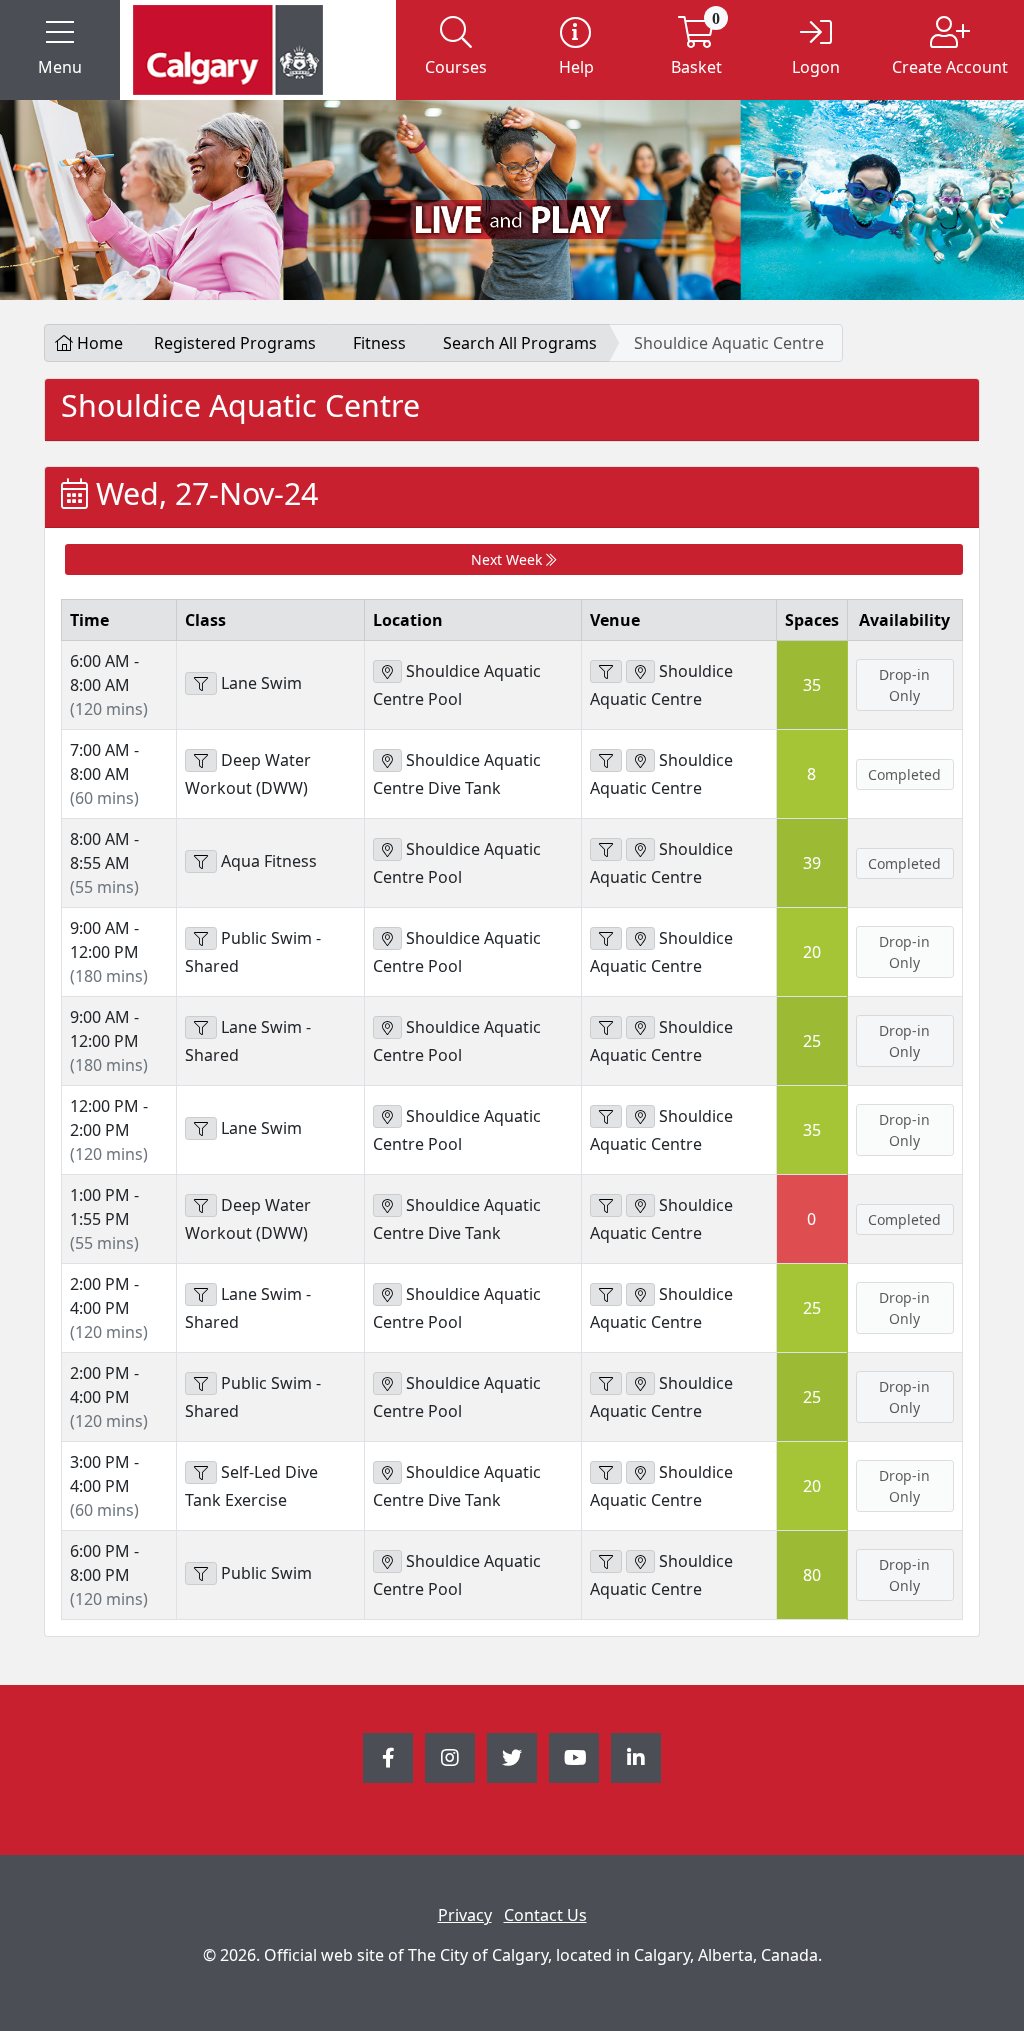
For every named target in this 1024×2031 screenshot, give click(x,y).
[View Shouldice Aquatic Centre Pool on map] (387, 671)
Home (98, 343)
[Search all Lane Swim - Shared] (201, 1027)
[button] (60, 50)
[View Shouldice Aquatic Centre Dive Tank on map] (387, 760)
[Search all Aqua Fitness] (201, 861)
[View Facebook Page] (388, 1758)
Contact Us (545, 1915)
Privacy (465, 1915)
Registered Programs (235, 343)
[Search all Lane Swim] (201, 683)
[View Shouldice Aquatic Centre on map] (640, 671)
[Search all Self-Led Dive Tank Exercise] (201, 1472)
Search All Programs (520, 343)
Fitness (379, 343)
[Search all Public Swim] (201, 1573)
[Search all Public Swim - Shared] (201, 938)
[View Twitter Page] (512, 1758)
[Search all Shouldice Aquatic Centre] (606, 671)
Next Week (508, 559)
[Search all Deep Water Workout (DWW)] (201, 760)
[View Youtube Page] (574, 1758)
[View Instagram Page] (450, 1758)
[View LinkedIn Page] (636, 1758)
